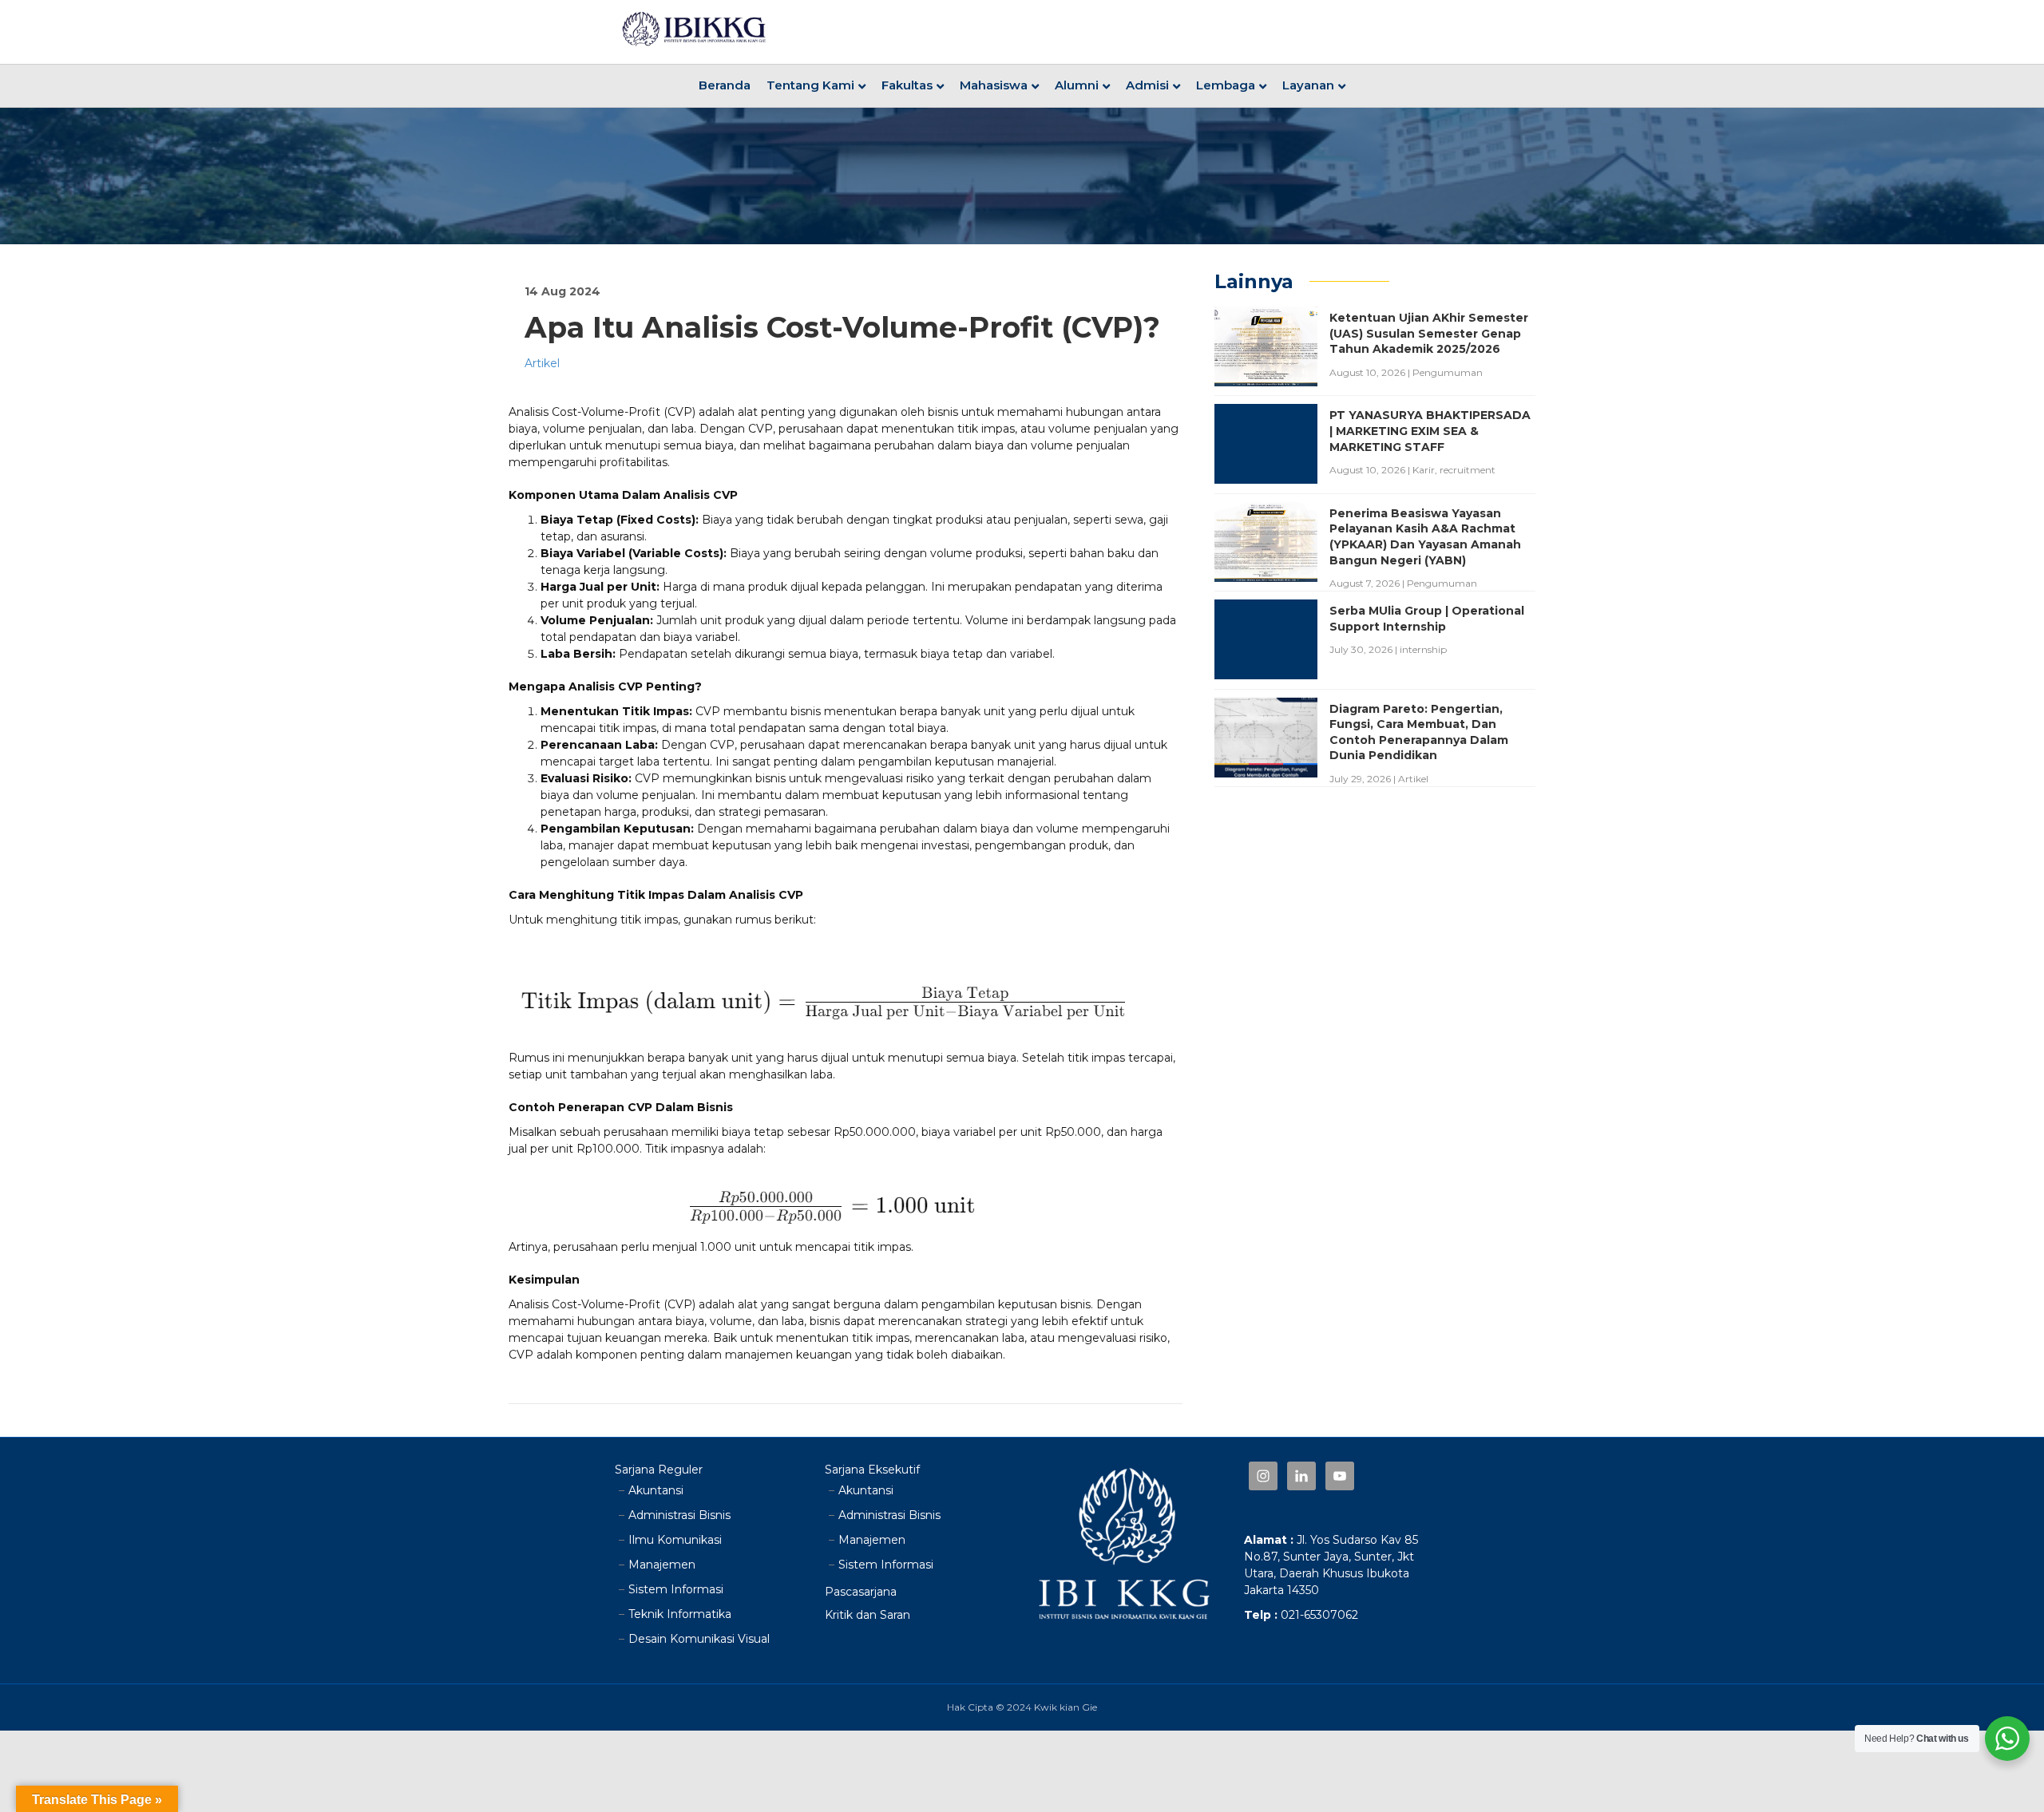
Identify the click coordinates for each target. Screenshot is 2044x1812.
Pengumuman (1448, 372)
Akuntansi (656, 1490)
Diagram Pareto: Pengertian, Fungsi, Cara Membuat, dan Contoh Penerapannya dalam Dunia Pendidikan (1419, 732)
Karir (1424, 470)
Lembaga (1226, 85)
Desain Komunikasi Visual (699, 1639)
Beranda (725, 85)
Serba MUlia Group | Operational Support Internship (1427, 619)
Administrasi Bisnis (679, 1515)
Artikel (542, 363)
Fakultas (907, 85)
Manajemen (662, 1565)
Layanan (1308, 85)
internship (1423, 649)
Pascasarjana (861, 1592)
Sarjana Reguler (659, 1470)
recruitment (1468, 470)
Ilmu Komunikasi (675, 1540)
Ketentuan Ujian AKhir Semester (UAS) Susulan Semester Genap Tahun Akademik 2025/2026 (1429, 333)
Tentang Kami (810, 85)
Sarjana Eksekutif (872, 1470)
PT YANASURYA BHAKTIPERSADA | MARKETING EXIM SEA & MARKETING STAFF (1430, 431)
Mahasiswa (994, 85)
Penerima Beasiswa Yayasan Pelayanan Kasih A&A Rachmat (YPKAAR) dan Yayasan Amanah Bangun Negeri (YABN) (1425, 537)
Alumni (1077, 85)
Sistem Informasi (676, 1589)
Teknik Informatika (680, 1614)
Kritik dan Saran (868, 1615)
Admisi (1147, 85)
